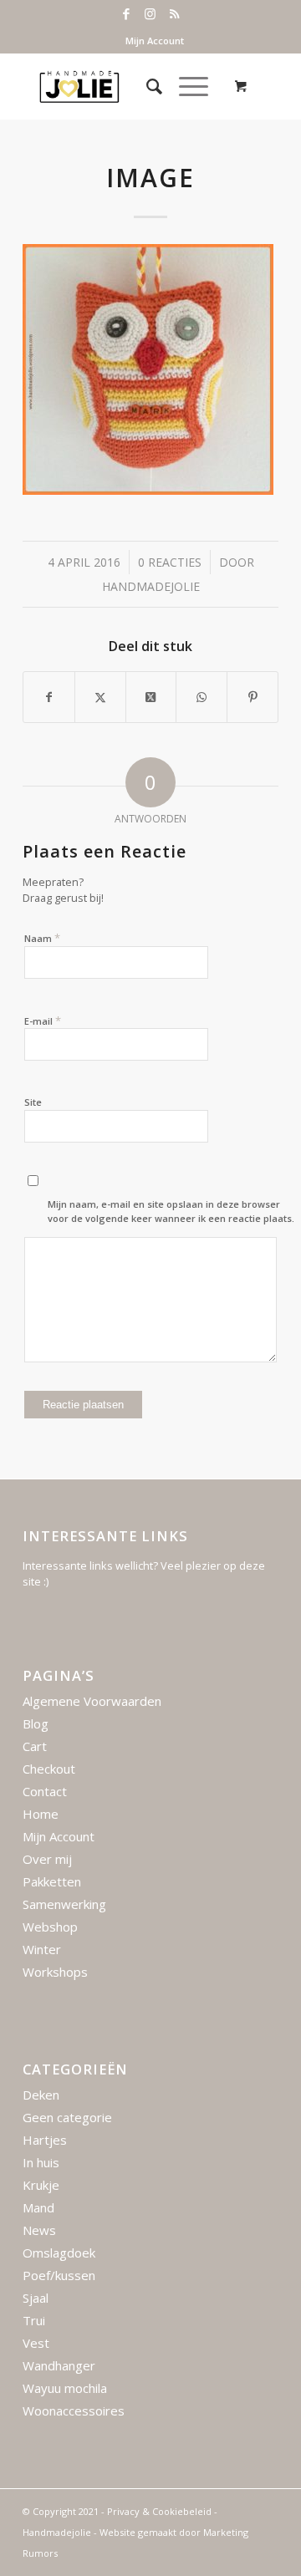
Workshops (55, 1972)
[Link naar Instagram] (150, 14)
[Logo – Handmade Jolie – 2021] (125, 86)
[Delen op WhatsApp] (202, 697)
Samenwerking (64, 1904)
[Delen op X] (100, 697)
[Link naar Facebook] (126, 14)
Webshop (50, 1927)
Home (41, 1814)
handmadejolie (151, 586)
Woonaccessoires (74, 2411)
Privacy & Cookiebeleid (159, 2511)
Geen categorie (67, 2117)
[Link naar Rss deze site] (175, 14)
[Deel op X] (151, 697)
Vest (36, 2343)
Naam (42, 938)
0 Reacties (170, 562)
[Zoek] (146, 86)
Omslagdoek (59, 2253)
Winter (42, 1949)
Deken (41, 2095)
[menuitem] (155, 41)
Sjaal (36, 2298)
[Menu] (185, 86)
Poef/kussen (59, 2275)
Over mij (47, 1859)
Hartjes (45, 2140)
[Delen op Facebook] (49, 697)
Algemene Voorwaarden (92, 1701)
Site (33, 1102)
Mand (38, 2207)
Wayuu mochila (65, 2388)
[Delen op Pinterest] (253, 697)
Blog (36, 1723)
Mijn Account (155, 41)
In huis (41, 2162)
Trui (34, 2320)
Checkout (49, 1769)
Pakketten (52, 1881)
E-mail (43, 1021)
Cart (35, 1746)
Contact (45, 1791)
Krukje (41, 2185)
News (39, 2230)
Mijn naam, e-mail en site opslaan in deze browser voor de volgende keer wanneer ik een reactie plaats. (171, 1211)
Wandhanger (59, 2365)
